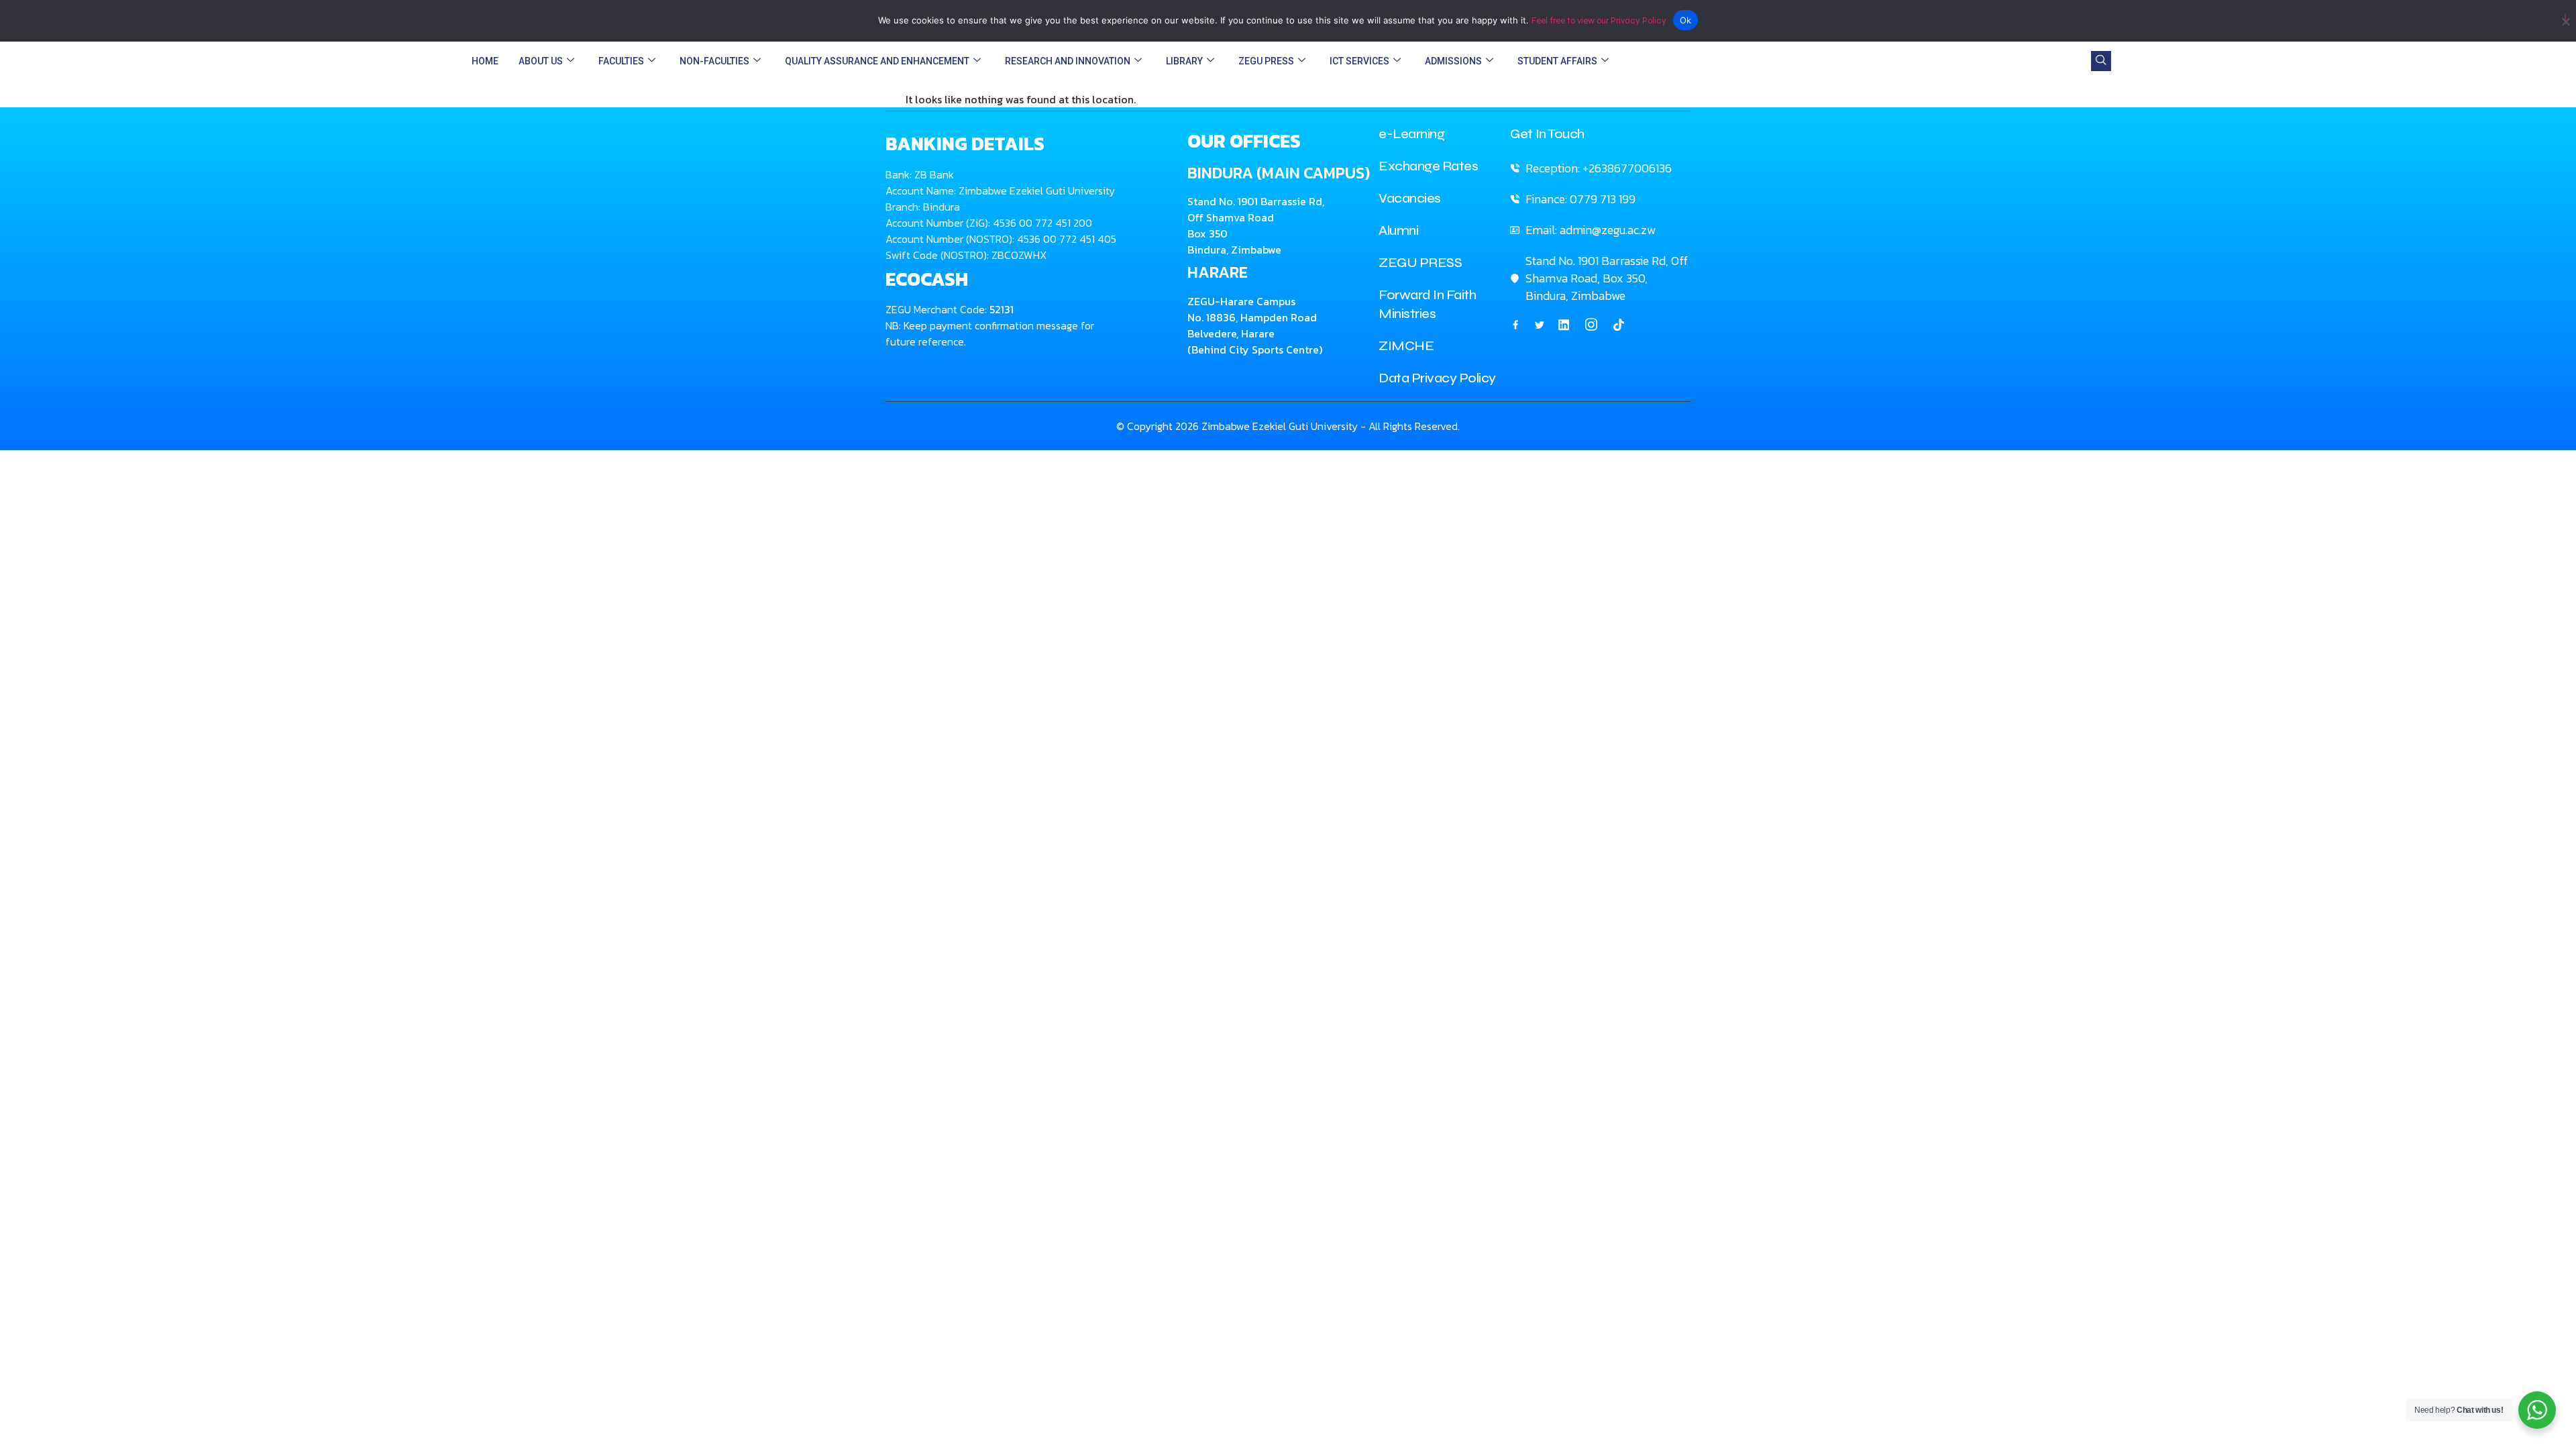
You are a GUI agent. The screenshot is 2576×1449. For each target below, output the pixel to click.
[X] (1540, 324)
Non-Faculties (714, 61)
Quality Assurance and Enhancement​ (877, 61)
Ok (1686, 20)
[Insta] (1591, 325)
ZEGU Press (1266, 61)
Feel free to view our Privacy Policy (1599, 21)
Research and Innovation (1068, 61)
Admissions (1453, 61)
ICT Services (1359, 61)
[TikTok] (1619, 324)
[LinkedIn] (1564, 324)
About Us (541, 61)
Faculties (621, 61)
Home (485, 61)
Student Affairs (1557, 61)
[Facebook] (1515, 324)
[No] (2565, 19)
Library (1184, 61)
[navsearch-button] (2101, 61)
